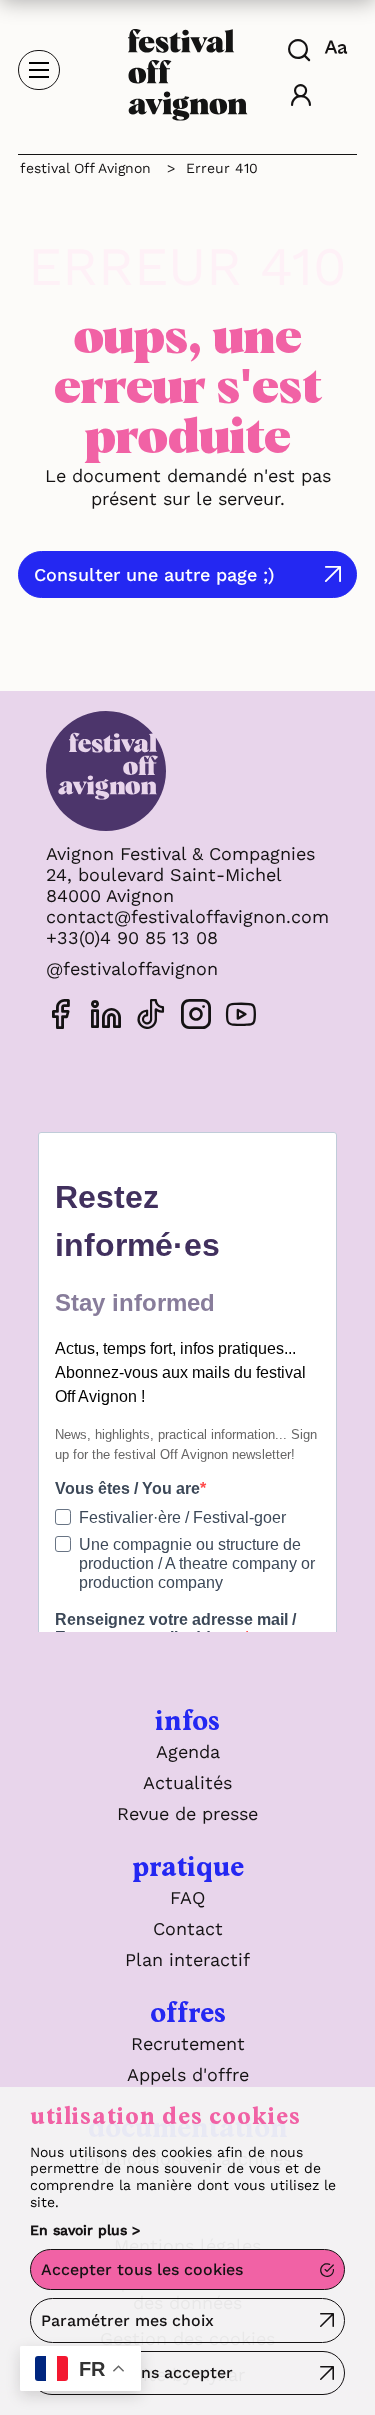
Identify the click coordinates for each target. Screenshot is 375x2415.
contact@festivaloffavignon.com (187, 916)
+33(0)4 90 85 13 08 (132, 937)
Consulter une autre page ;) (154, 574)
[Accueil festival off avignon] (188, 68)
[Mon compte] (301, 97)
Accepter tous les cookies (142, 2269)
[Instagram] (196, 1017)
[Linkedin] (106, 1017)
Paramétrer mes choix (127, 2320)
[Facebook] (61, 1017)
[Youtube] (241, 1017)
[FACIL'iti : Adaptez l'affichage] (338, 47)
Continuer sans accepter (137, 2372)
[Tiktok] (151, 1017)
